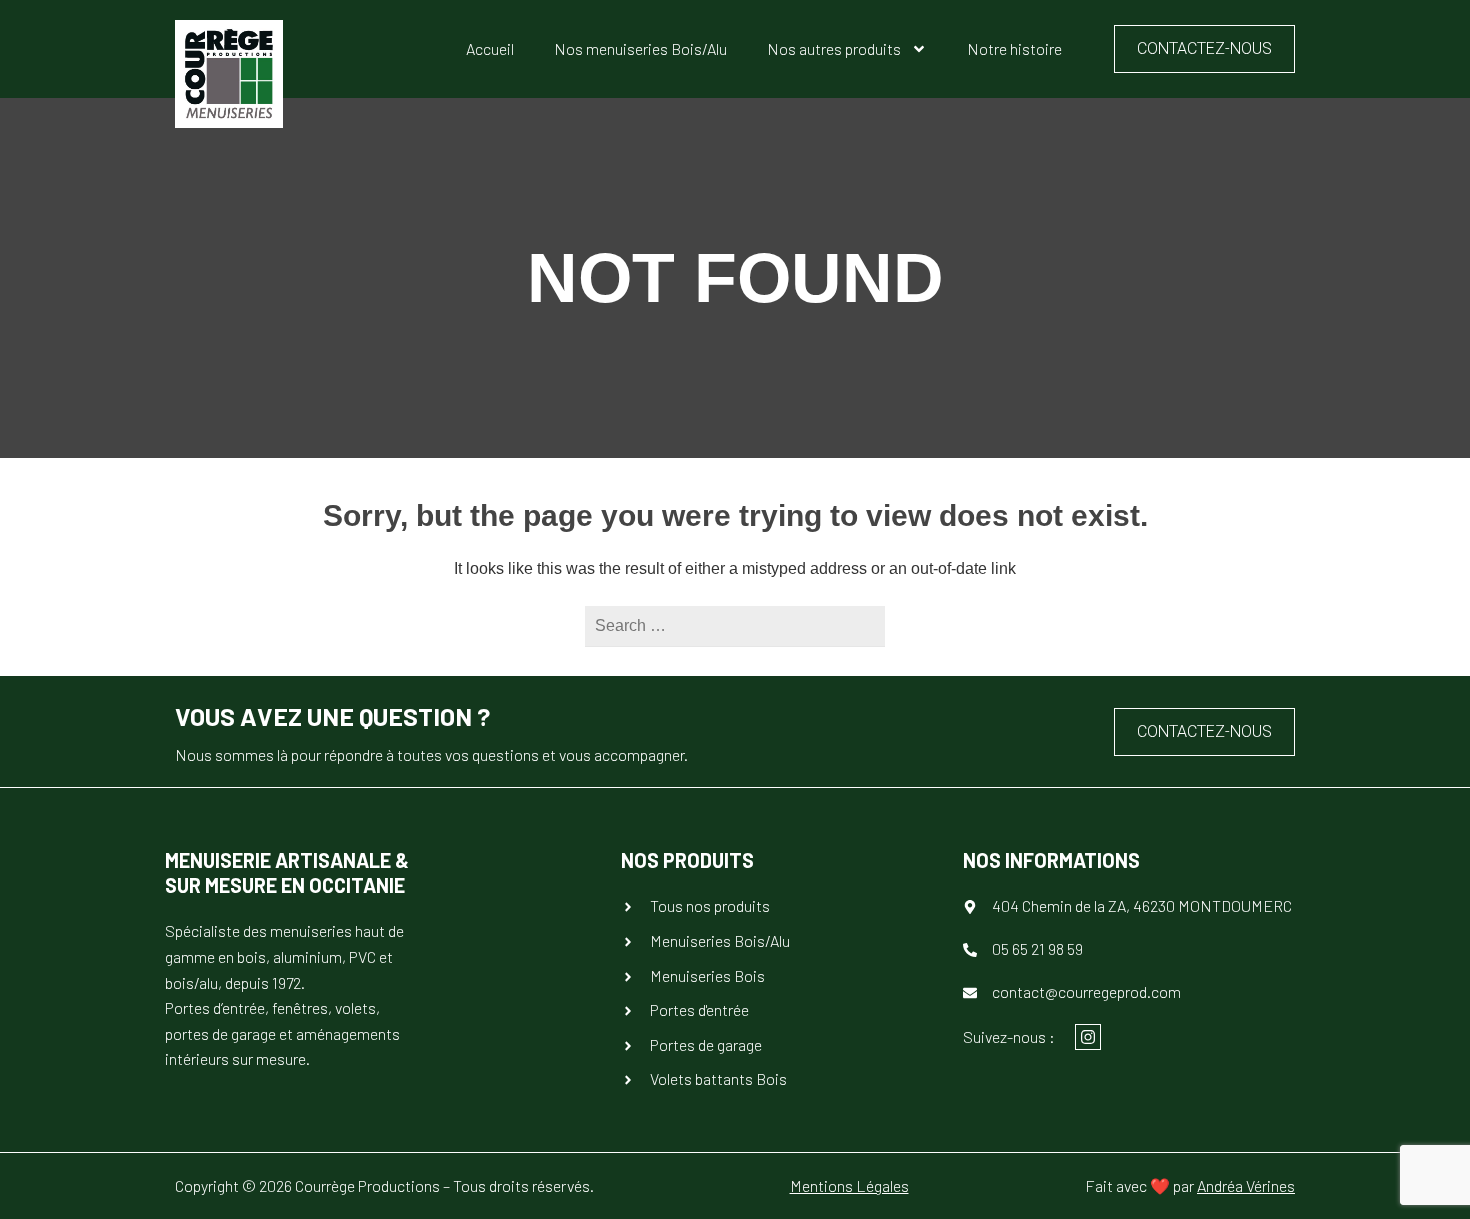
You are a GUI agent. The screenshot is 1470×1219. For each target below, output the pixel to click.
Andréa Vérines (1246, 1185)
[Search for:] (735, 625)
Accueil (490, 48)
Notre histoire (1014, 48)
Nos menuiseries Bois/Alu (640, 48)
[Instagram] (1088, 1037)
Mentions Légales (849, 1185)
